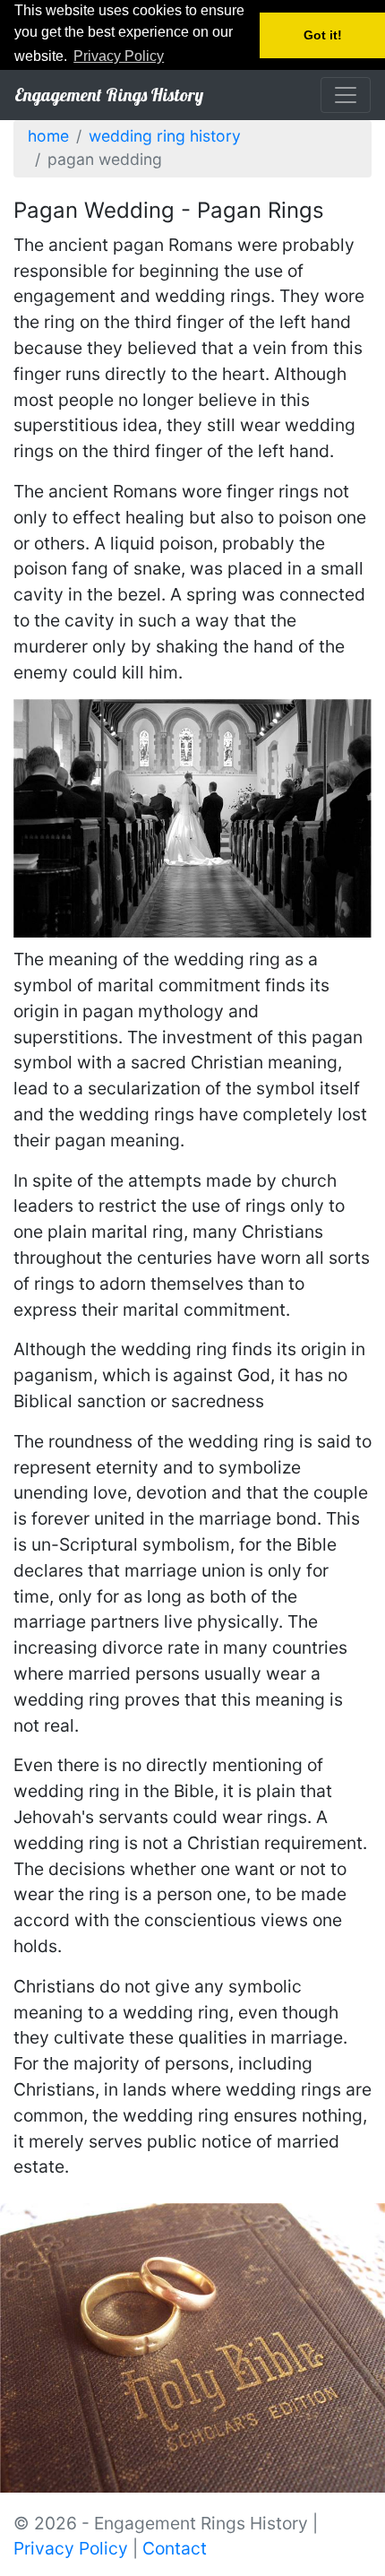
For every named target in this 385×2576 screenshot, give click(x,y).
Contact (175, 2548)
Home (48, 136)
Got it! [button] (323, 35)
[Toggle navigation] (346, 95)
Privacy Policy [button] (119, 56)
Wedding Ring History (165, 136)
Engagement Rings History (109, 95)
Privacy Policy (71, 2548)
